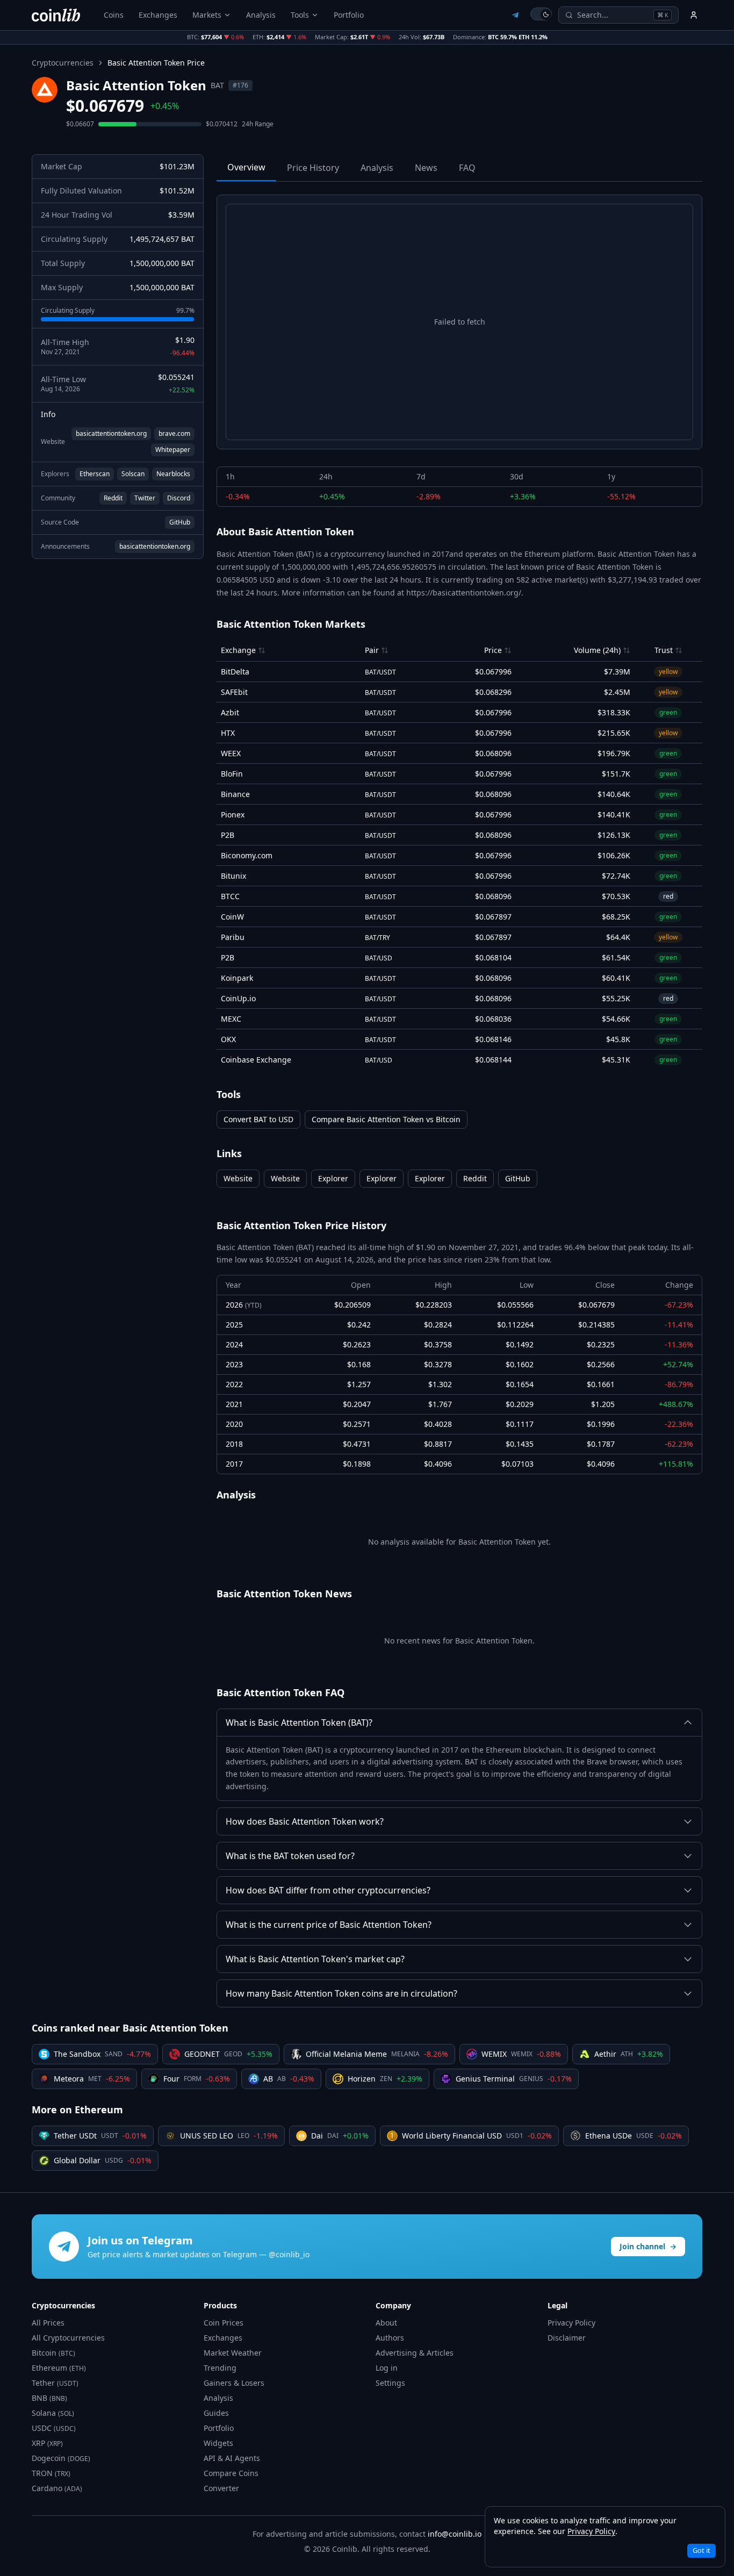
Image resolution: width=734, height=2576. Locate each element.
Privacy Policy (571, 2323)
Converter (221, 2488)
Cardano (57, 2488)
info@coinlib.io (455, 2534)
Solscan (133, 474)
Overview (246, 167)
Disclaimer (567, 2338)
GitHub (180, 522)
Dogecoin (61, 2458)
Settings (390, 2383)
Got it (701, 2550)
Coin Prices (224, 2323)
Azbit (230, 712)
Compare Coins (231, 2473)
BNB (49, 2398)
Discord (179, 498)
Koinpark (237, 978)
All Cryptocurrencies (68, 2338)
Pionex (233, 815)
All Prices (48, 2323)
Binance (235, 794)
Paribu (233, 937)
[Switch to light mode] (541, 14)
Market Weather (233, 2353)
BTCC (230, 896)
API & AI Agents (232, 2458)
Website (238, 1178)
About (386, 2323)
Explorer (333, 1178)
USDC (54, 2428)
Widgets (218, 2443)
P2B (228, 835)
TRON (51, 2473)
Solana (53, 2413)
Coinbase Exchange (256, 1060)
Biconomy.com (247, 855)
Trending (220, 2368)
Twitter (145, 498)
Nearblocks (173, 474)
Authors (390, 2338)
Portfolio (349, 15)
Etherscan (95, 474)
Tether (55, 2383)
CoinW (232, 917)
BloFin (232, 774)
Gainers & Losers (234, 2383)
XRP (47, 2443)
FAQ (467, 168)
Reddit (113, 498)
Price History (313, 168)
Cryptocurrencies (63, 63)
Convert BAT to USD (258, 1119)
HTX (228, 733)
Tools (300, 15)
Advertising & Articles (415, 2353)
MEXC (231, 1019)
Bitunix (233, 876)
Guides (216, 2413)
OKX (228, 1039)
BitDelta (235, 672)
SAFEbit (234, 692)
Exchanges (158, 15)
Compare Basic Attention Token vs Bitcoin (386, 1119)
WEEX (231, 753)
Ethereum (59, 2368)
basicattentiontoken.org (111, 433)
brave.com (174, 433)
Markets (207, 15)
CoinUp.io (238, 998)
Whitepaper (173, 450)
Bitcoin (53, 2353)
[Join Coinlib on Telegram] (515, 15)
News (426, 168)
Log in (387, 2368)
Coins (114, 15)
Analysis (261, 15)
